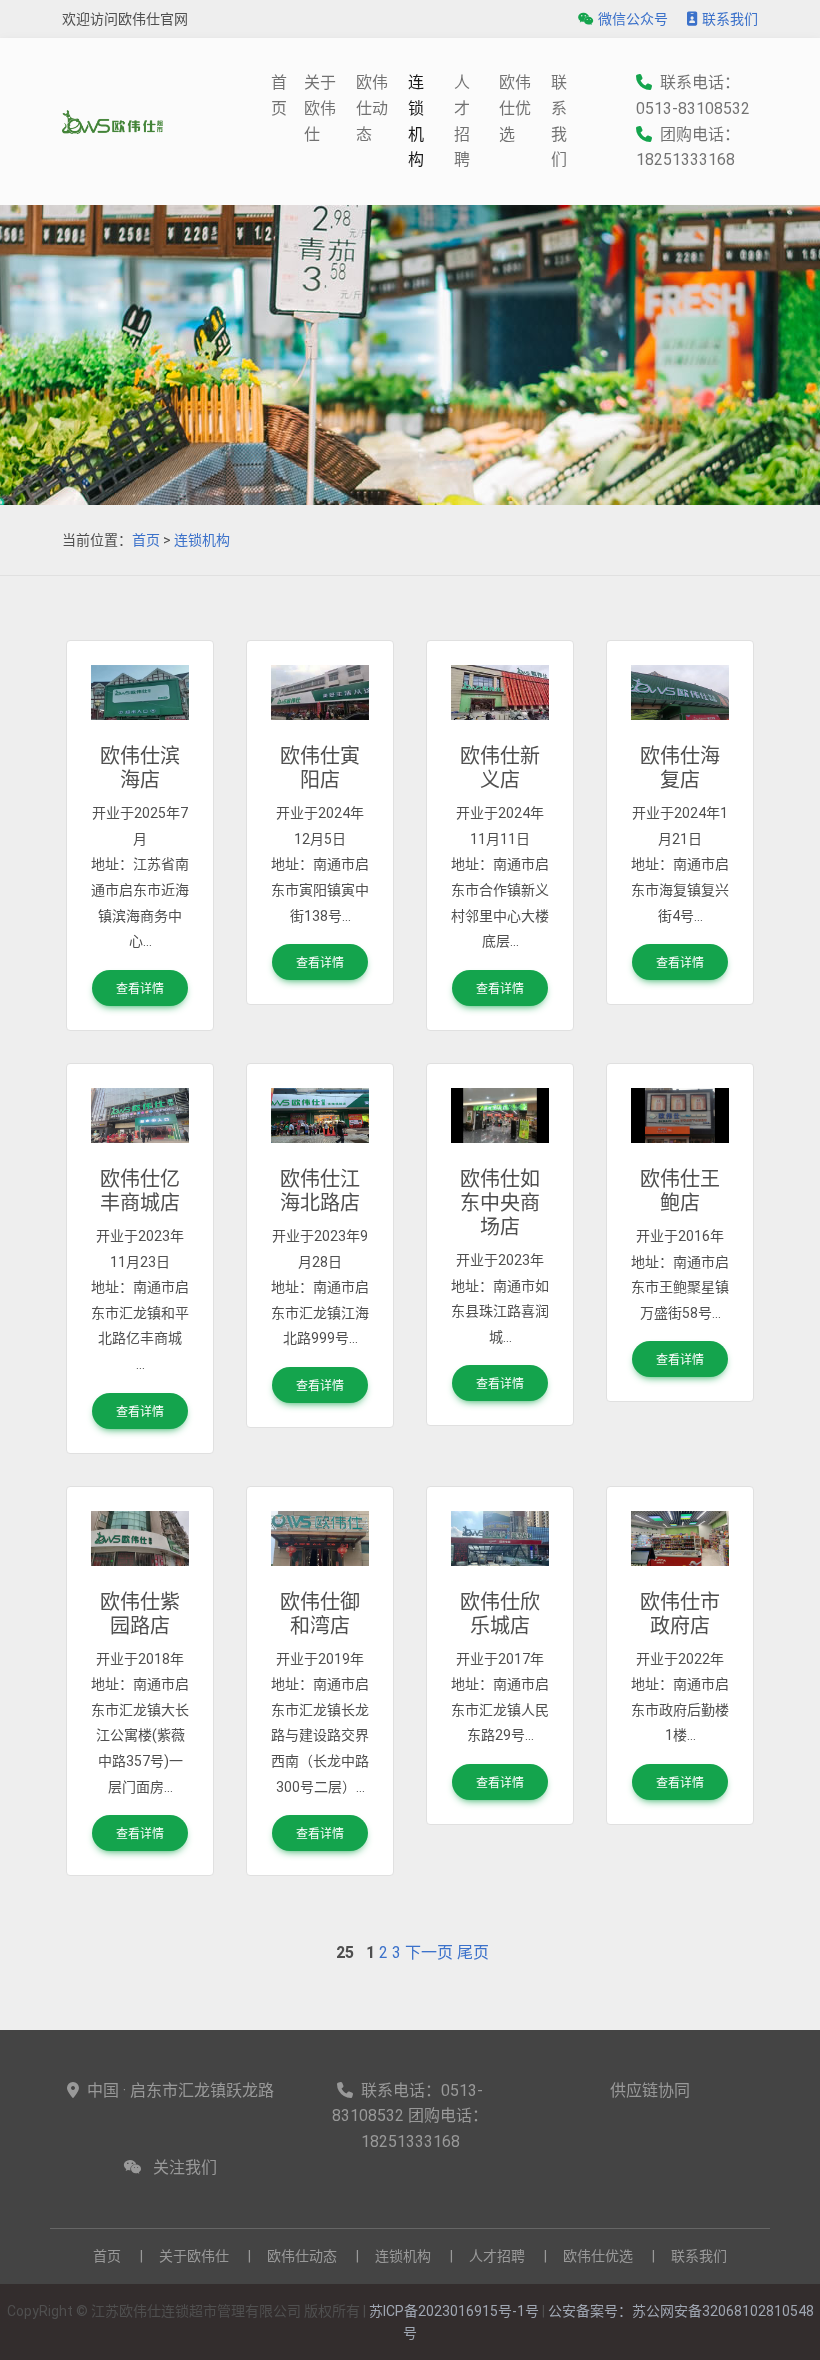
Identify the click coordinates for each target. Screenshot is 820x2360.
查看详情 (140, 989)
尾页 (473, 1952)
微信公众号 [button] (633, 19)
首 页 (279, 95)
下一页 (429, 1952)
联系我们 (730, 19)
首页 (146, 540)
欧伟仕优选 (515, 108)
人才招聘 (462, 121)
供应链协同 (650, 2090)
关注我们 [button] (185, 2167)
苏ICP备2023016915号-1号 (454, 2311)
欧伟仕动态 (372, 108)
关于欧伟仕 (320, 108)
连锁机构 (416, 121)
